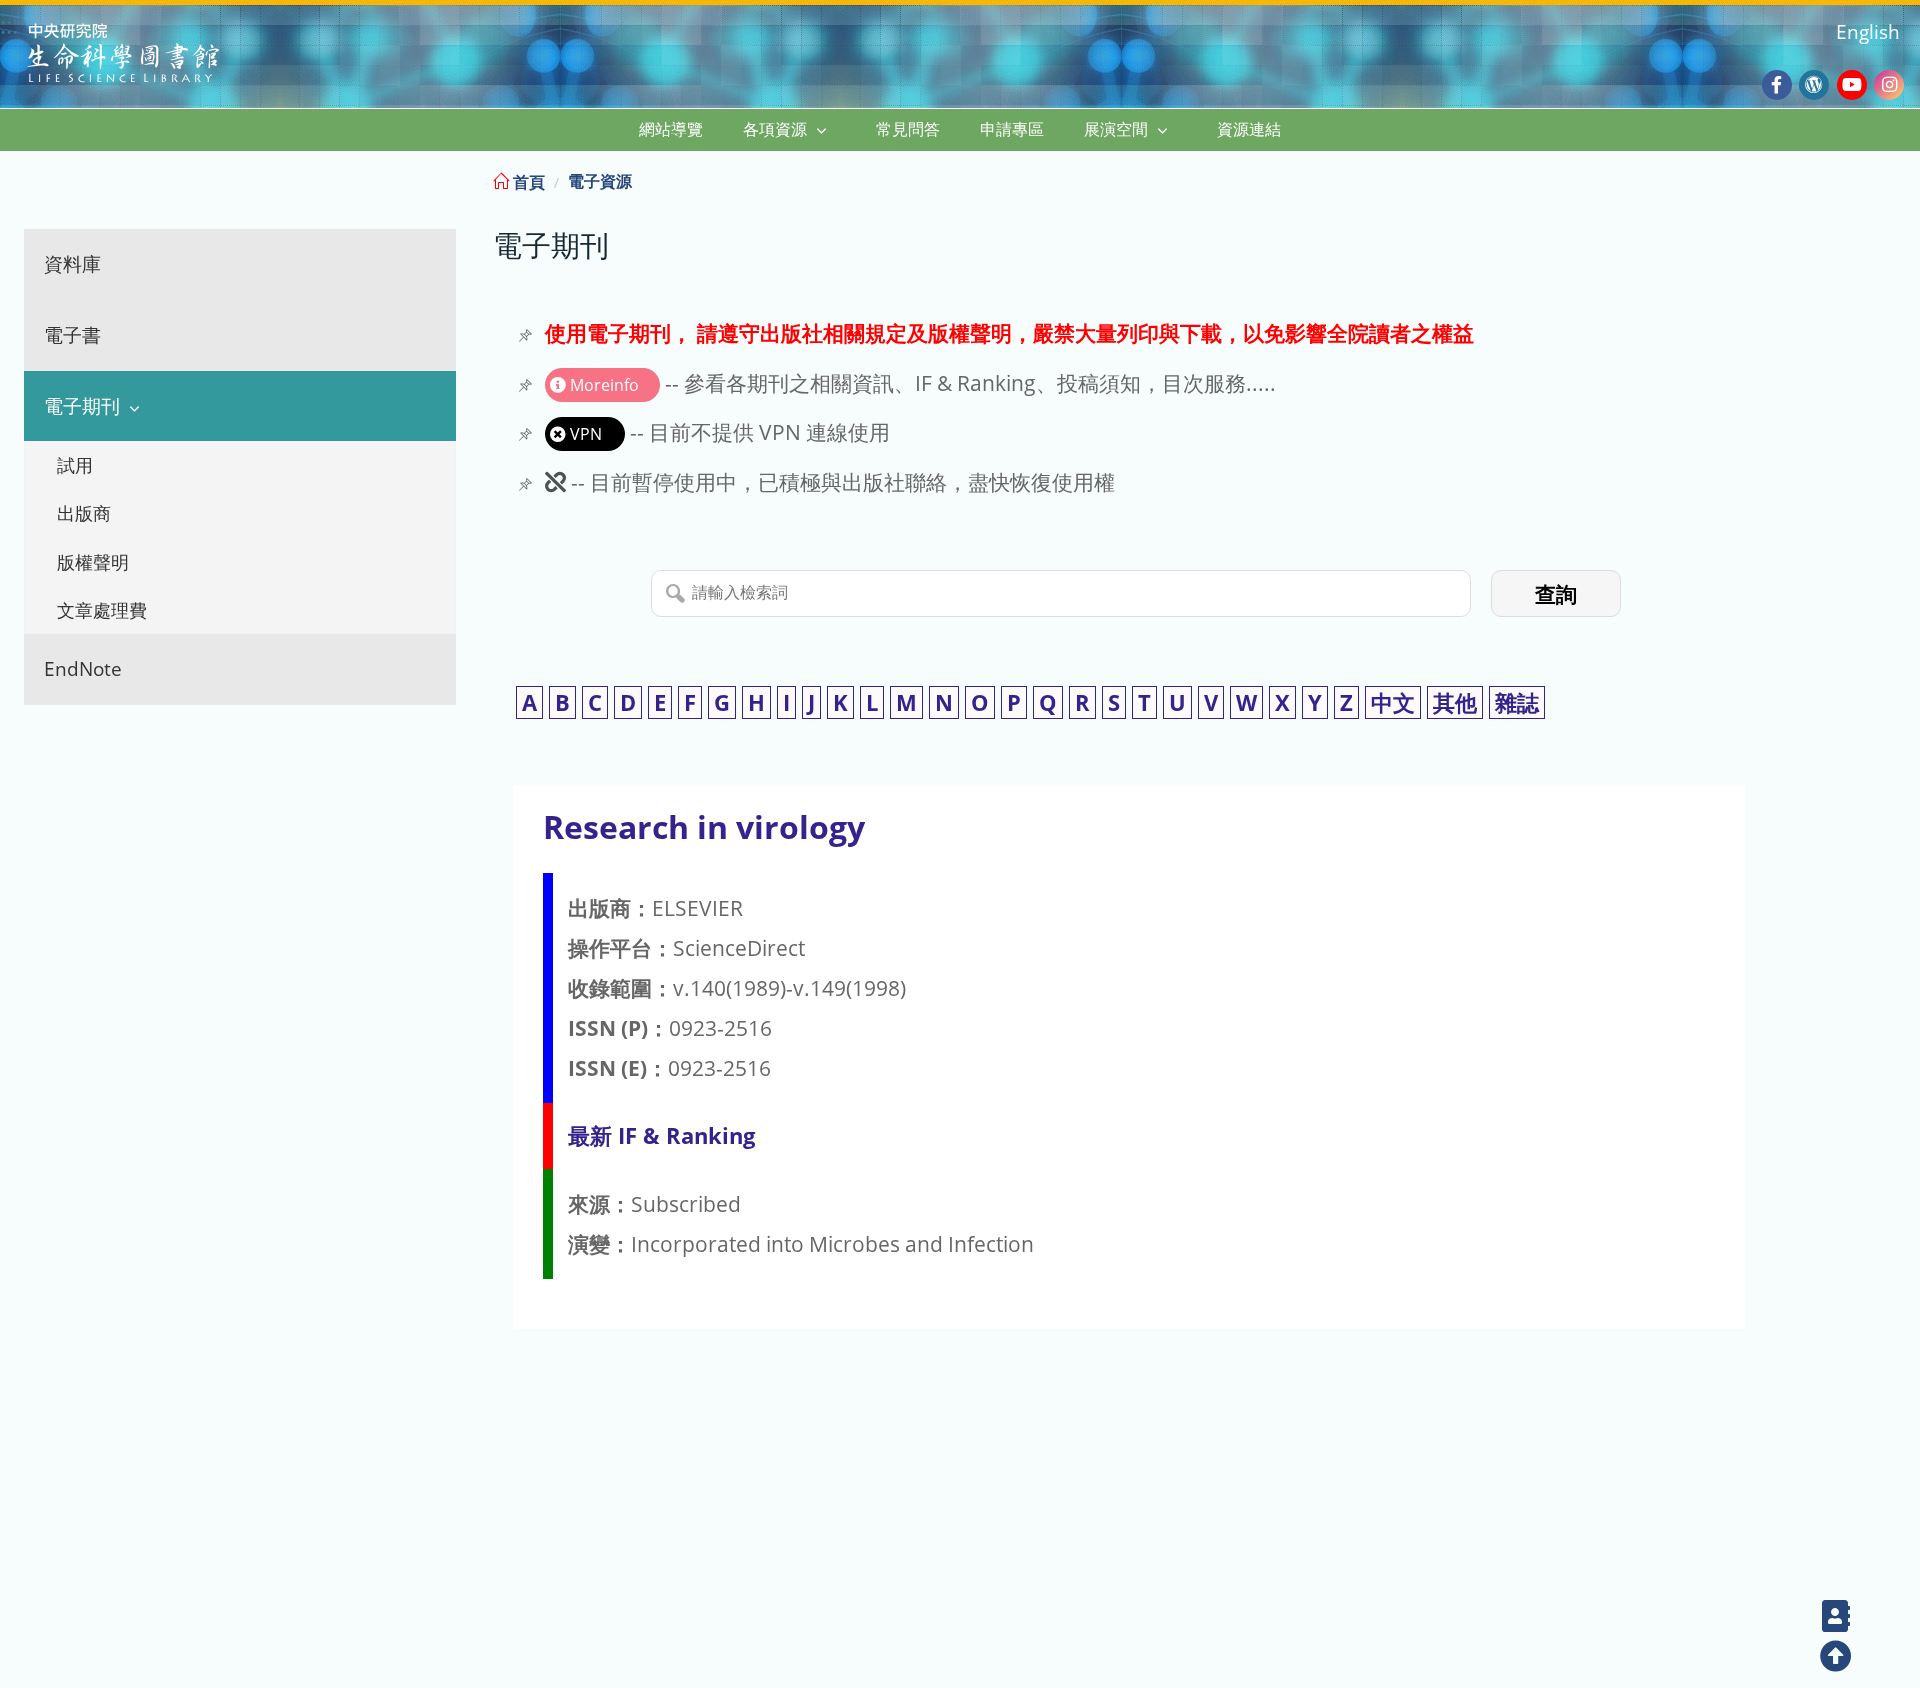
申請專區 (1012, 129)
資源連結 (1249, 129)
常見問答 (908, 129)
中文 (1393, 702)
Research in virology (704, 826)
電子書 (72, 334)
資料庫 (72, 263)
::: (1903, 178)
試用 (75, 465)
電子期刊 (82, 405)
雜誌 (1517, 702)
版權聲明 (93, 562)
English (1868, 31)
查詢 (1556, 594)
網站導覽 (671, 129)
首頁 (527, 182)
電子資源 (600, 181)
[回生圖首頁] (148, 55)
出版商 (84, 513)
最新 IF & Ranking (661, 1135)
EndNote (83, 668)
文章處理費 (102, 610)
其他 (1455, 702)
